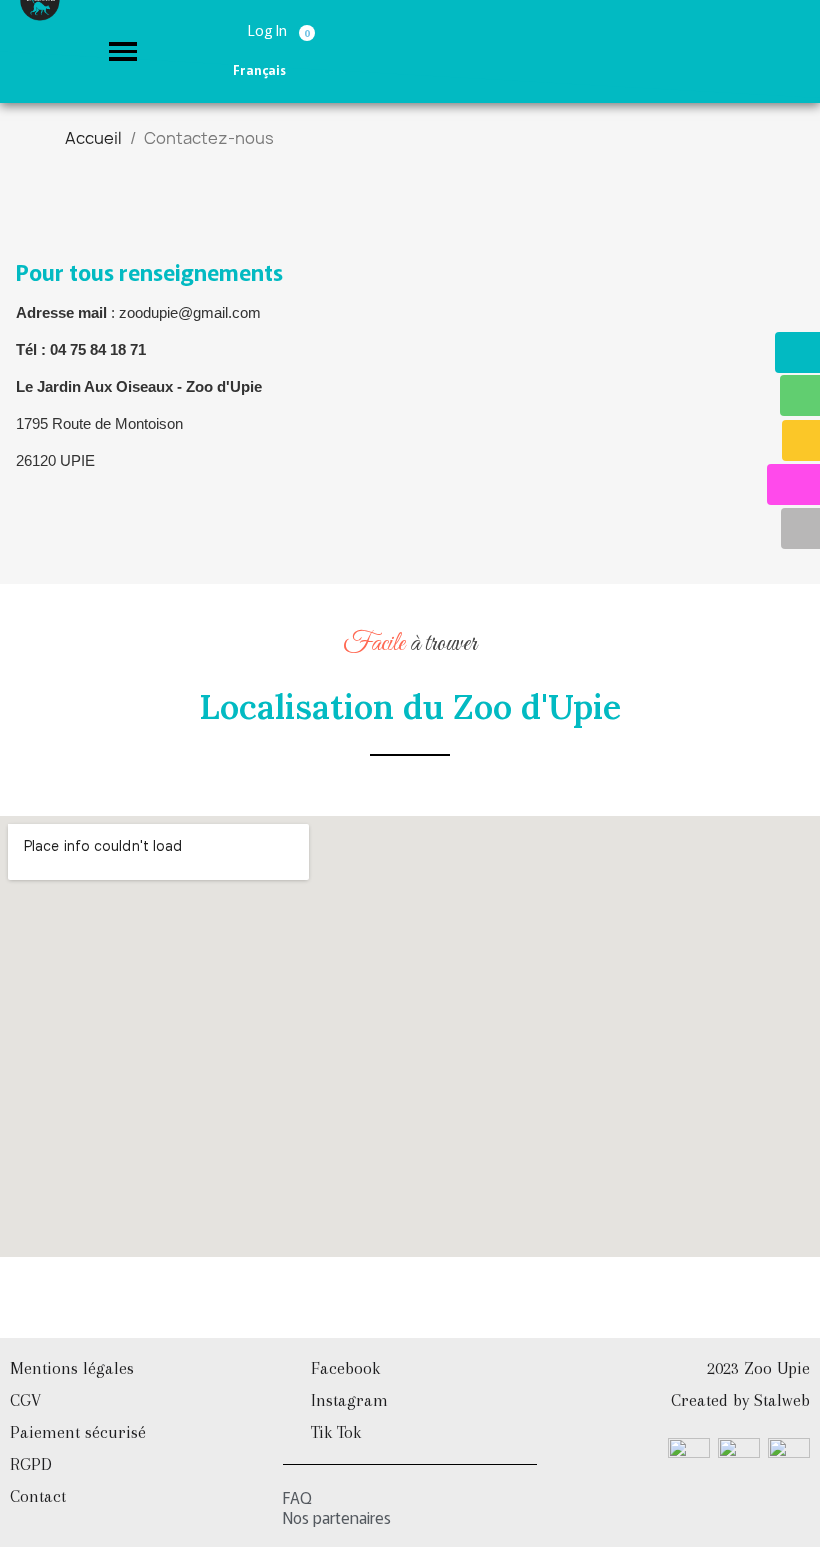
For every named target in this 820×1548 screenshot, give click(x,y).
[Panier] (310, 28)
